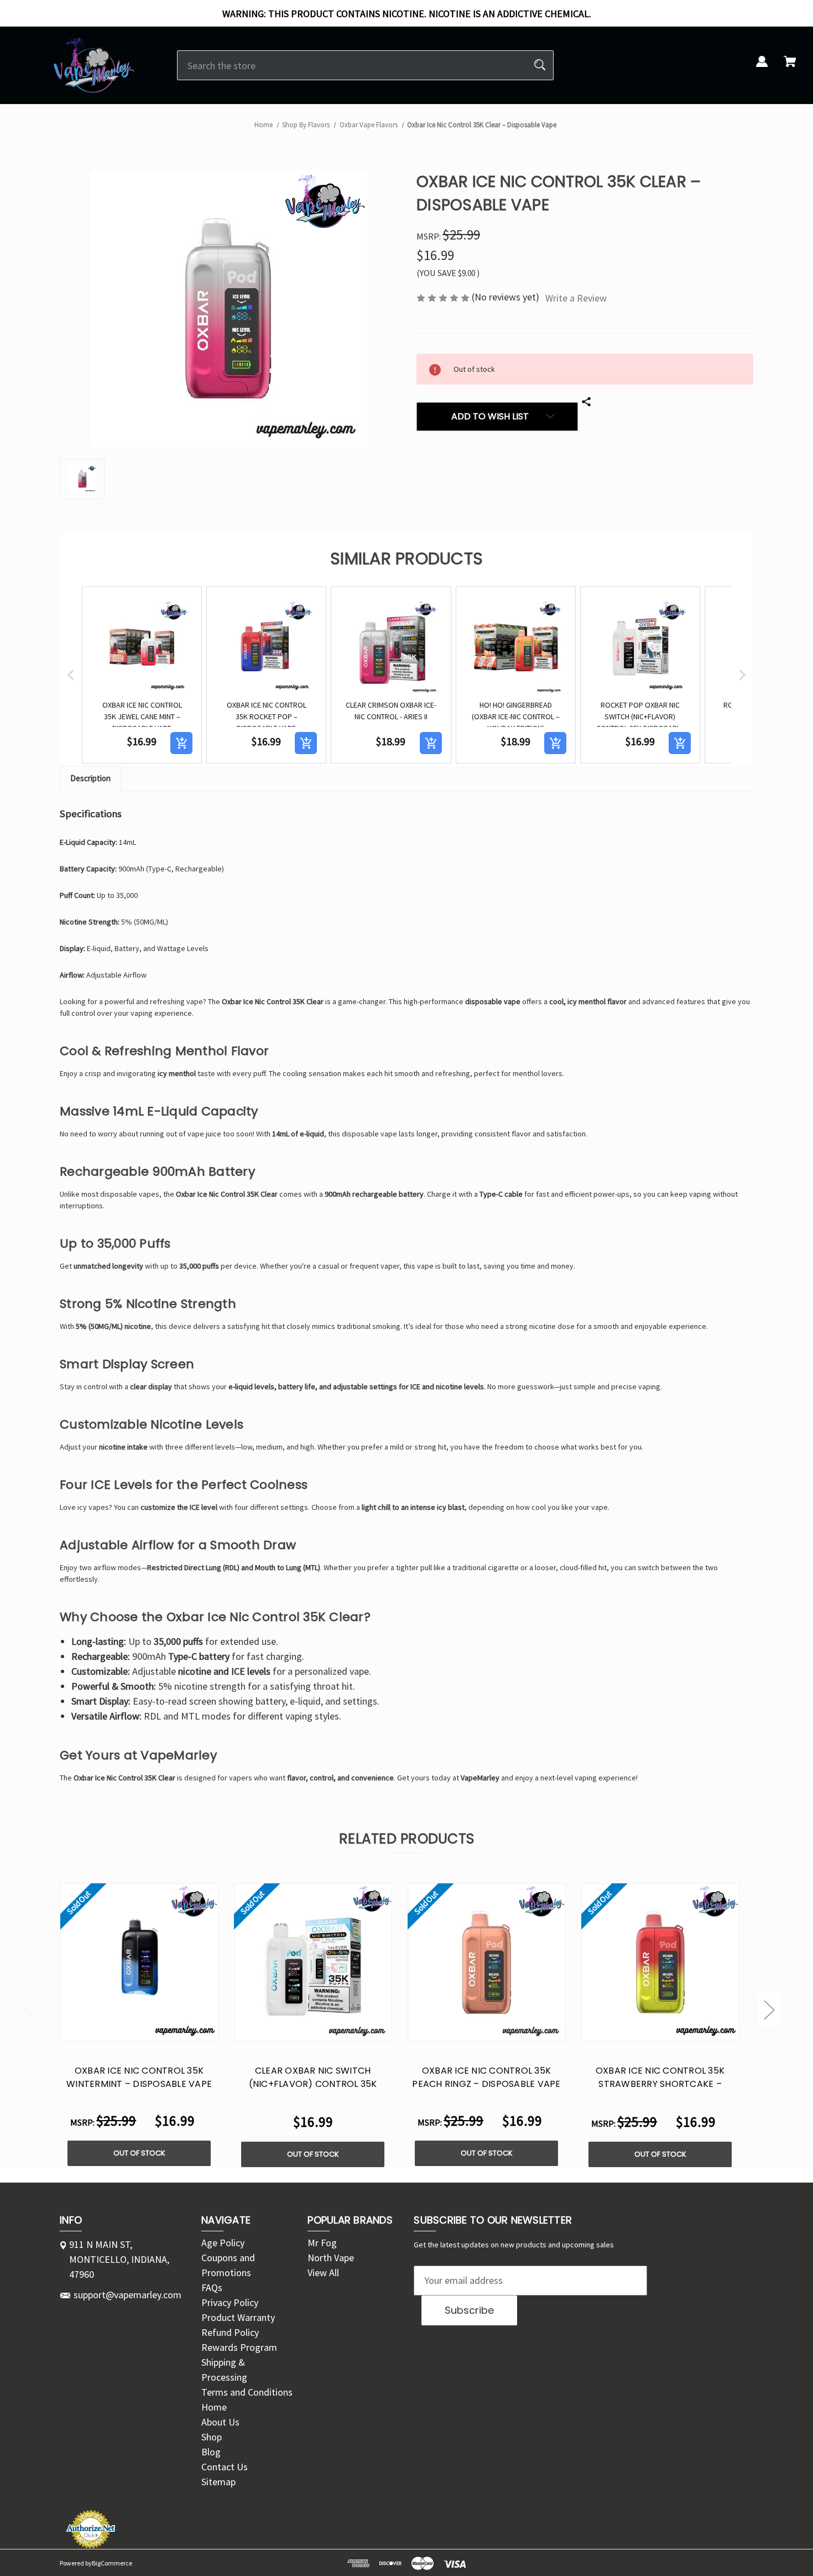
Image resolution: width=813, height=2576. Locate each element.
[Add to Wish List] (154, 2030)
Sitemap (218, 2482)
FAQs (212, 2287)
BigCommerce (112, 2563)
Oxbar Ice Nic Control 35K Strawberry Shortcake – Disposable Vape (660, 2084)
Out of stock (139, 2153)
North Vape (331, 2258)
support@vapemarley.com (127, 2295)
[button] (71, 675)
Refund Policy (230, 2332)
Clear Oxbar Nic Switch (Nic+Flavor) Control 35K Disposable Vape (313, 2084)
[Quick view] (125, 2030)
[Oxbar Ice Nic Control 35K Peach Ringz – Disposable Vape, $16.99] (487, 1962)
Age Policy (223, 2243)
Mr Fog (322, 2243)
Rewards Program (239, 2347)
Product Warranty (238, 2317)
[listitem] (142, 675)
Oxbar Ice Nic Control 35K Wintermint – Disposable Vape (139, 2077)
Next (769, 2009)
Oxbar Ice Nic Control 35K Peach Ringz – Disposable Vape (486, 2077)
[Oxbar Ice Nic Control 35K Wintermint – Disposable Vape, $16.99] (139, 1962)
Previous (30, 2009)
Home (214, 2407)
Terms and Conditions (247, 2392)
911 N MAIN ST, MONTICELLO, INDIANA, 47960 (119, 2259)
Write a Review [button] (576, 298)
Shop (212, 2437)
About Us (220, 2422)
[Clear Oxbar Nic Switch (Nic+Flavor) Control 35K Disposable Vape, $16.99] (313, 1962)
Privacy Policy (230, 2302)
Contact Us (225, 2467)
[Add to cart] (181, 743)
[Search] (540, 65)
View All (323, 2273)
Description (90, 778)
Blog (211, 2452)
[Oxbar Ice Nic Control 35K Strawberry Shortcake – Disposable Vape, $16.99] (660, 1962)
